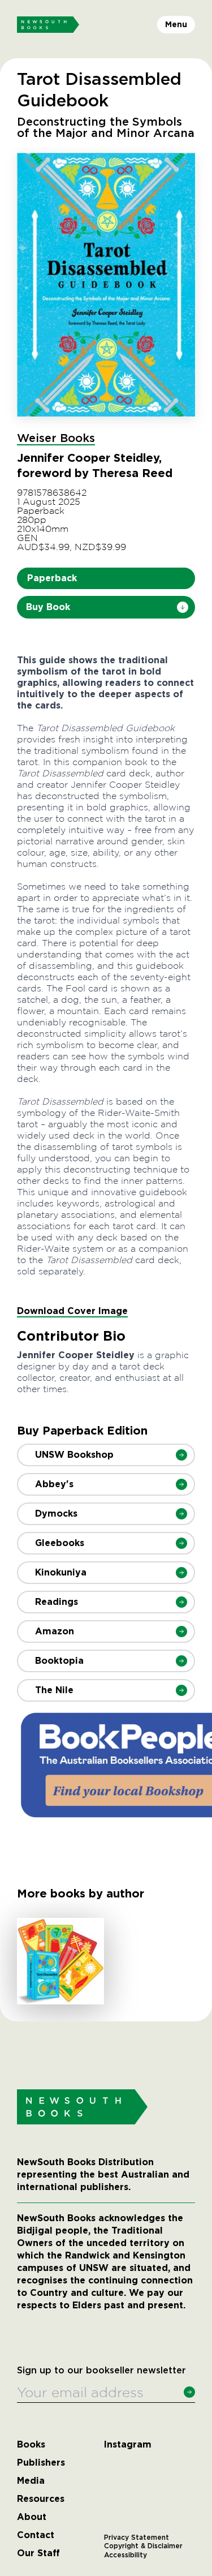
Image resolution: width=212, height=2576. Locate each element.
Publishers (41, 2463)
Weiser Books (56, 439)
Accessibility (126, 2555)
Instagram (128, 2445)
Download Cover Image (72, 1311)
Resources (41, 2499)
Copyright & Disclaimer (143, 2546)
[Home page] (48, 25)
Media (31, 2481)
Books (31, 2445)
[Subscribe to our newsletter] (189, 2392)
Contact (36, 2535)
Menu (176, 24)
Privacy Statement (137, 2538)
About (32, 2517)
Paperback (52, 578)
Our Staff (38, 2553)
